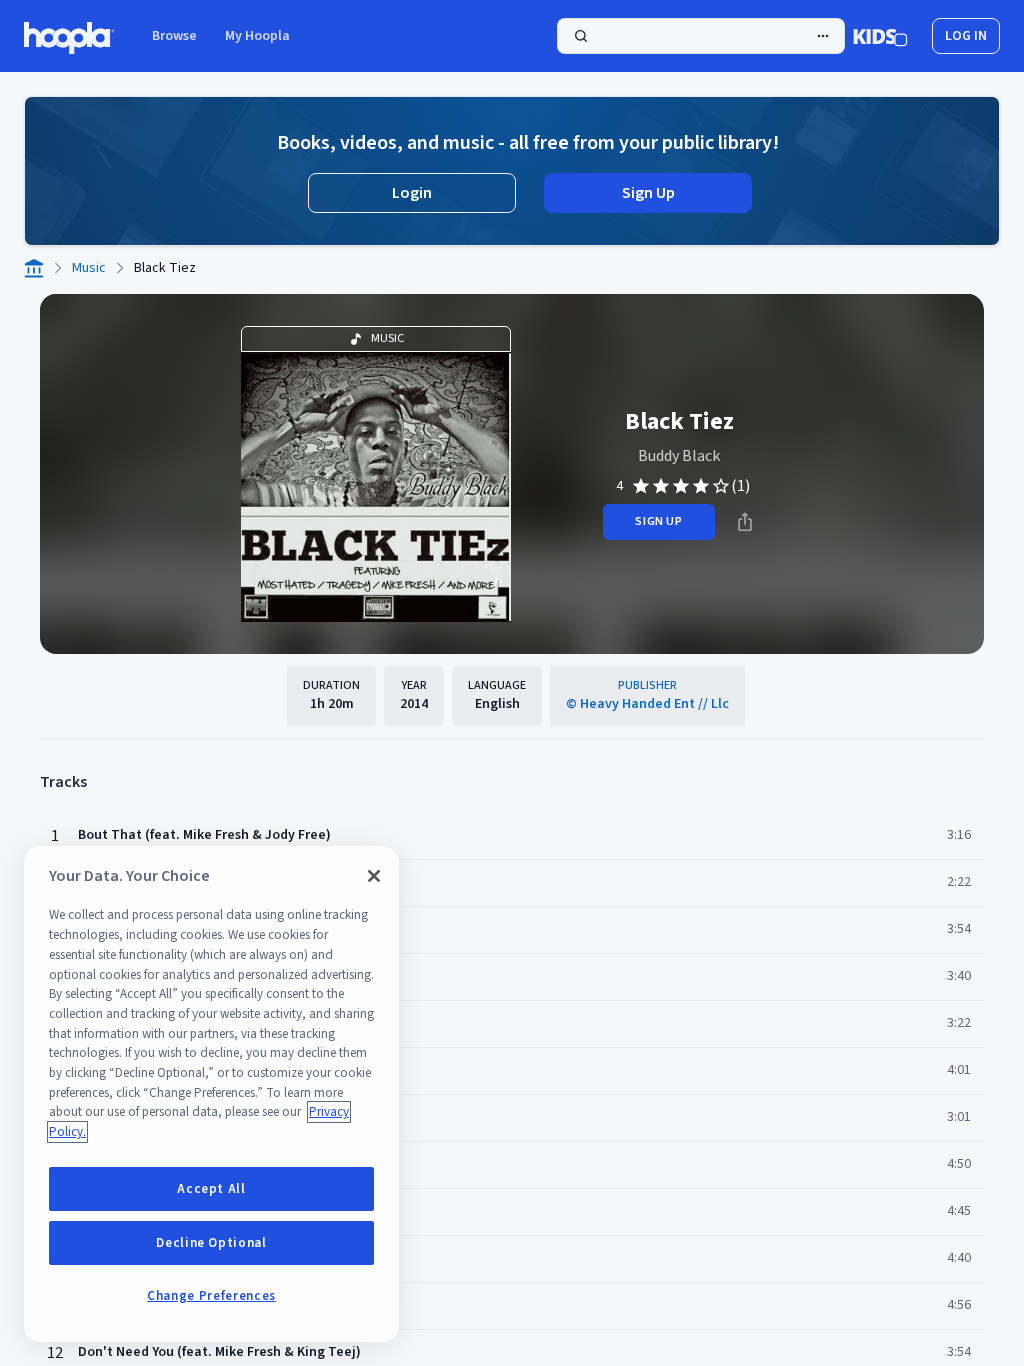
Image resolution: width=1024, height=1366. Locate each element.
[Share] (745, 522)
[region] (211, 1094)
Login (412, 193)
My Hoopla (257, 36)
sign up (658, 521)
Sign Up (648, 193)
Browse (174, 36)
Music (89, 268)
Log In (966, 36)
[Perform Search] (701, 36)
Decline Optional (211, 1243)
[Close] (374, 876)
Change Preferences (211, 1296)
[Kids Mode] (880, 36)
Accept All (211, 1189)
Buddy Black (679, 456)
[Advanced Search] (823, 36)
